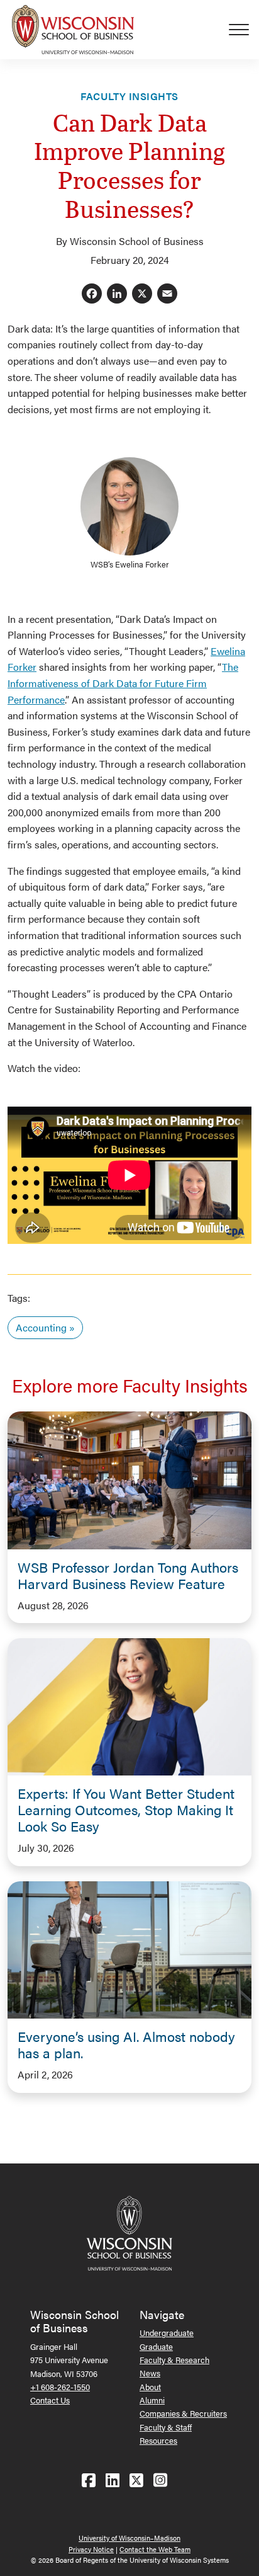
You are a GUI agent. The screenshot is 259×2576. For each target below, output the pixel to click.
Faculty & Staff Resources (166, 2434)
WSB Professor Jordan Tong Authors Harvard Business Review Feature (128, 1575)
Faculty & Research (174, 2360)
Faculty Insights (129, 96)
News (150, 2373)
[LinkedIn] (117, 294)
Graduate (156, 2346)
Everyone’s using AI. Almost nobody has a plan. (126, 2044)
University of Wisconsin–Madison (129, 2538)
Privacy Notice (91, 2549)
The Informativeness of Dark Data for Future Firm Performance (123, 683)
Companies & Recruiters (183, 2413)
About (150, 2387)
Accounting (41, 1327)
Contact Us (50, 2400)
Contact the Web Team (155, 2549)
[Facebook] (92, 294)
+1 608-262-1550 (60, 2387)
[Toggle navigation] (244, 30)
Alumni (152, 2400)
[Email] (167, 294)
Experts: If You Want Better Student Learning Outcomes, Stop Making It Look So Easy (126, 1809)
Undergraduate (167, 2333)
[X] (142, 294)
